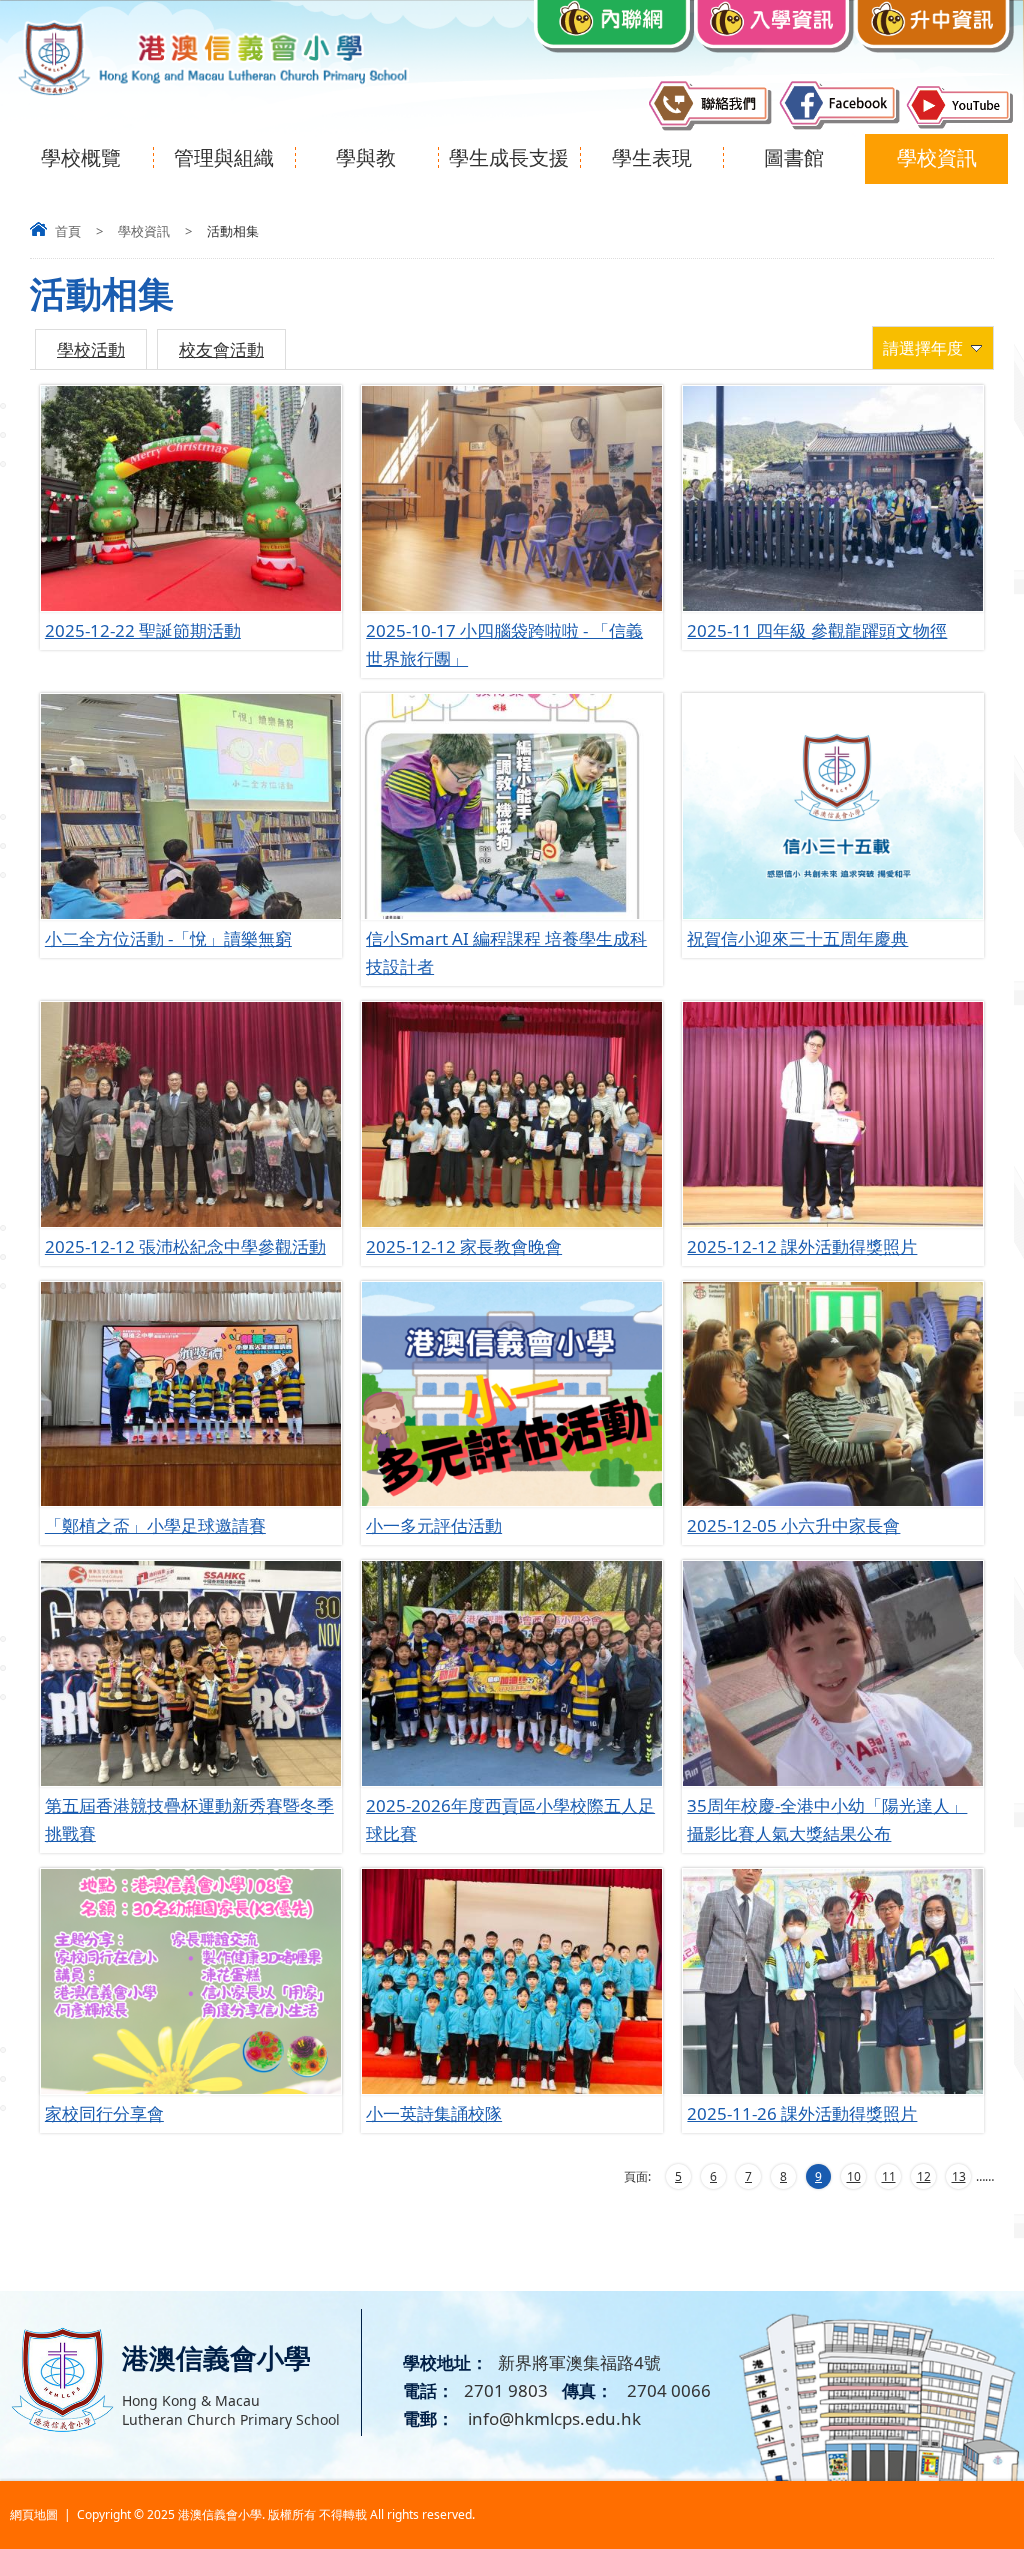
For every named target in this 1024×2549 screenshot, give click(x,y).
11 (889, 2176)
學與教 (366, 157)
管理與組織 (224, 157)
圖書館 (794, 157)
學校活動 (91, 349)
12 (924, 2176)
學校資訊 (937, 157)
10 (854, 2176)
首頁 (68, 231)
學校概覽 (81, 157)
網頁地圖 (34, 2514)
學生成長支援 (509, 157)
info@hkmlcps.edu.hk (552, 2418)
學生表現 (652, 157)
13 (959, 2176)
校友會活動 (221, 349)
